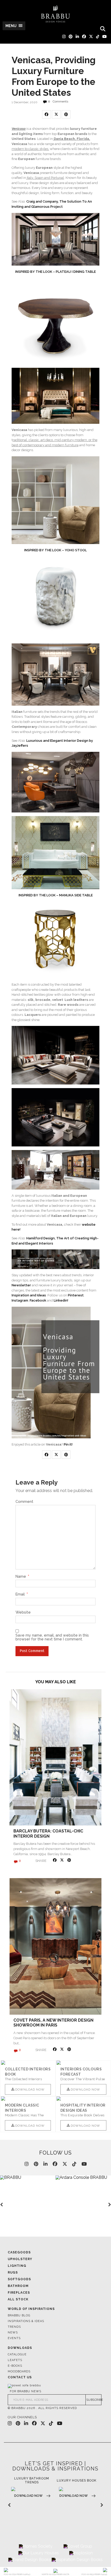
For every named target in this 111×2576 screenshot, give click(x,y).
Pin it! (68, 1444)
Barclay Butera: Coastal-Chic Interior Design (48, 1833)
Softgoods (19, 2279)
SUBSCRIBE (94, 2400)
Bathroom (18, 2286)
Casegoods (19, 2252)
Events (14, 2338)
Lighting (17, 2266)
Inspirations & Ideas (26, 2321)
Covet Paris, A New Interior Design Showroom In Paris (53, 2023)
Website (23, 1612)
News (13, 2332)
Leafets (15, 2360)
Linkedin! (61, 1300)
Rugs (13, 2272)
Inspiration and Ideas (29, 1295)
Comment (24, 1502)
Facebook (38, 1300)
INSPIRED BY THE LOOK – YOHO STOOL (55, 550)
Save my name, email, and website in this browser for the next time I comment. (52, 1637)
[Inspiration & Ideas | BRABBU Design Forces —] (55, 14)
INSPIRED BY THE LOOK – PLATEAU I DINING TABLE (55, 272)
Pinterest (76, 1295)
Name (22, 1576)
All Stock (18, 2299)
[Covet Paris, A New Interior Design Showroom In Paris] (55, 1946)
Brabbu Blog (19, 2315)
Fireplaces (19, 2293)
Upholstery (20, 2259)
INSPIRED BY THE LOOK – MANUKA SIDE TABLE (56, 895)
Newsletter (21, 1285)
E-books (15, 2366)
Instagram (20, 1300)
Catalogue (17, 2354)
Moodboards (19, 2371)
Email (22, 1594)
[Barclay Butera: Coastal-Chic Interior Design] (55, 1757)
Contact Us (20, 2377)
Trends (14, 2327)
